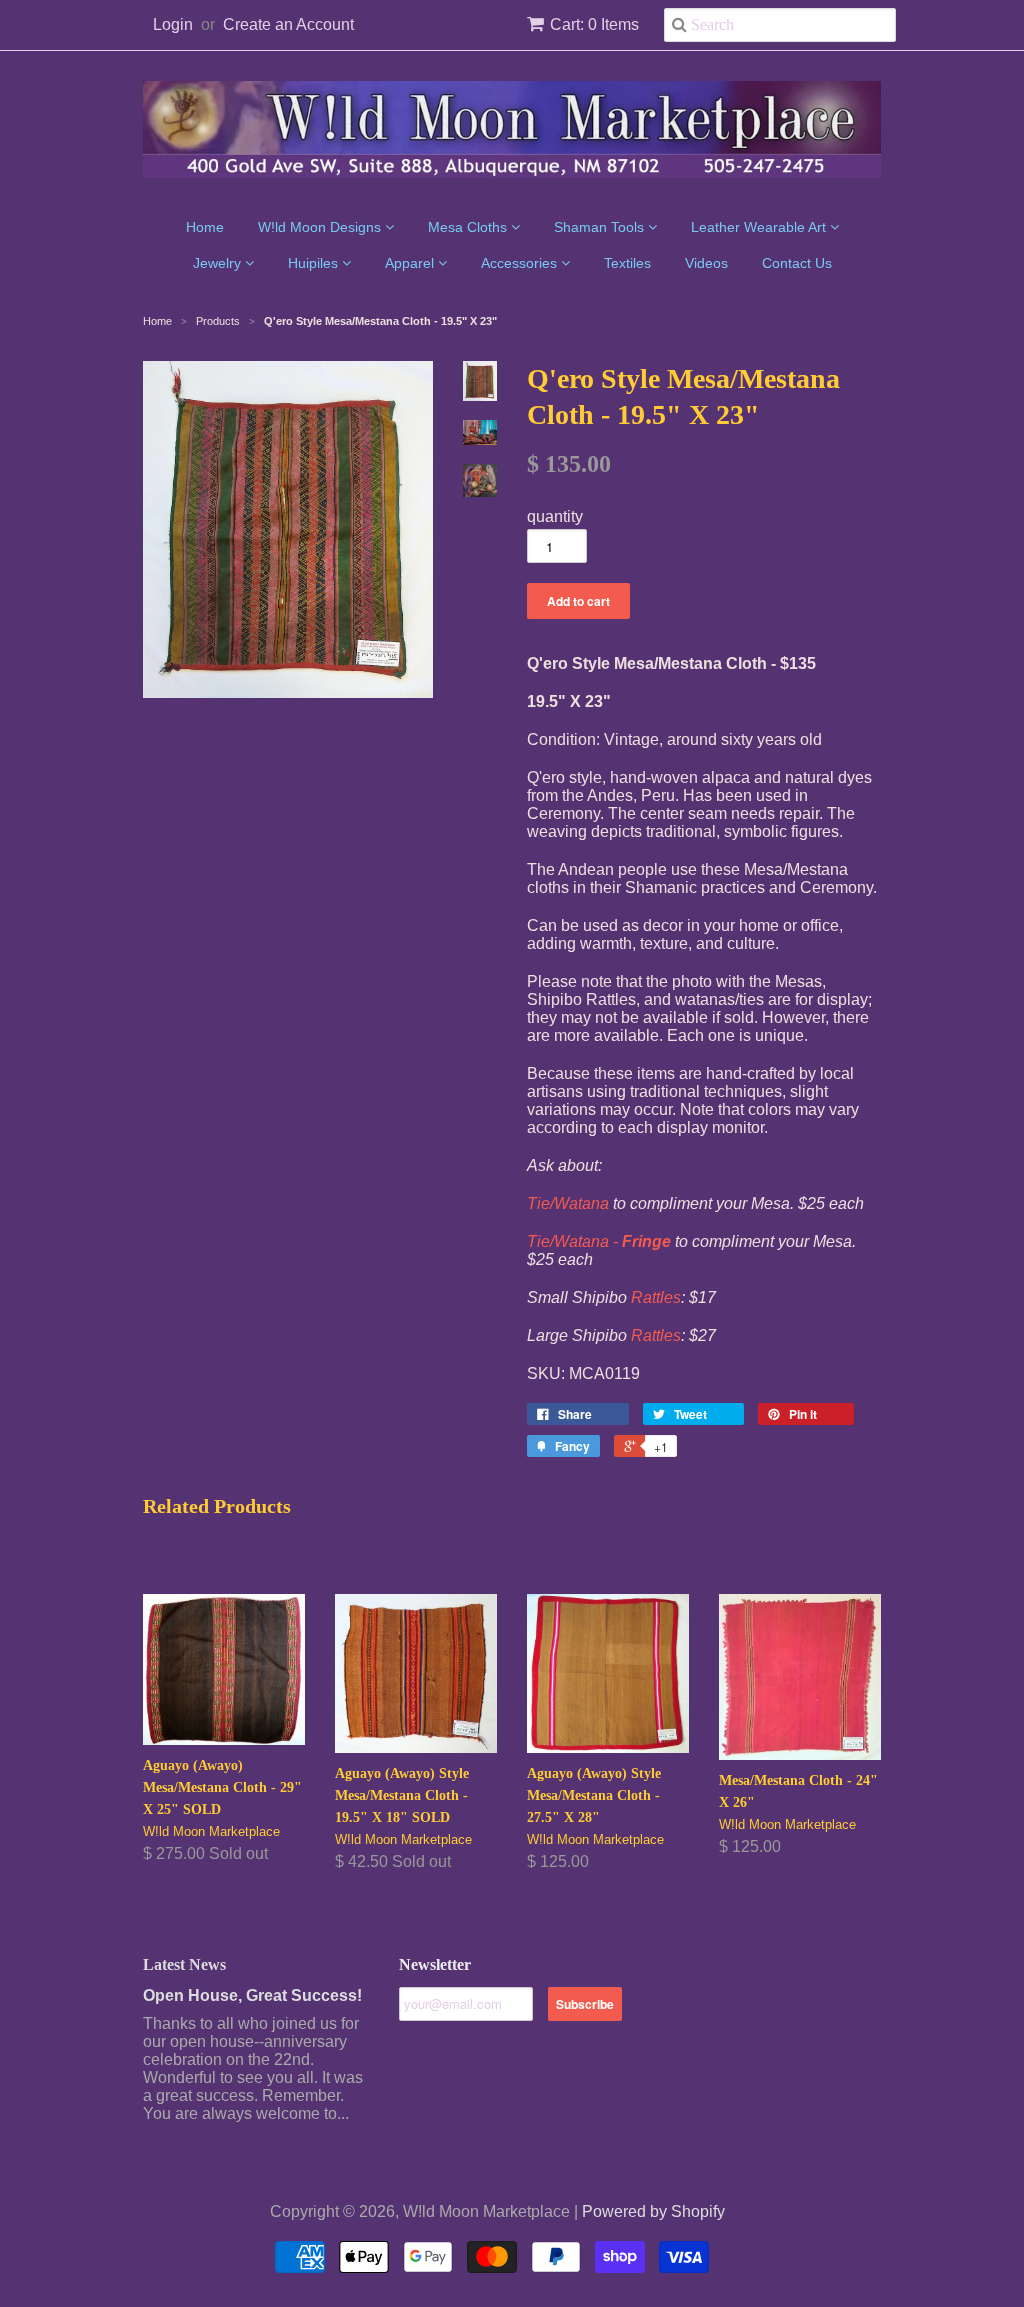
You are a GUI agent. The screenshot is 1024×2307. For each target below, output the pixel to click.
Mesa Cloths (469, 227)
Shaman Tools (601, 227)
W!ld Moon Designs (321, 227)
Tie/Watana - (599, 1241)
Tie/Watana (568, 1203)
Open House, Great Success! (252, 1995)
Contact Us (797, 263)
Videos (706, 263)
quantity (555, 516)
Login (173, 24)
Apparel (411, 263)
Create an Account (288, 24)
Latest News (184, 1964)
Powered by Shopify (653, 2211)
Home (205, 227)
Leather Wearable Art (760, 227)
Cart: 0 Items (594, 24)
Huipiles (315, 263)
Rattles (656, 1297)
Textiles (627, 263)
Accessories (521, 263)
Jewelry (219, 263)
